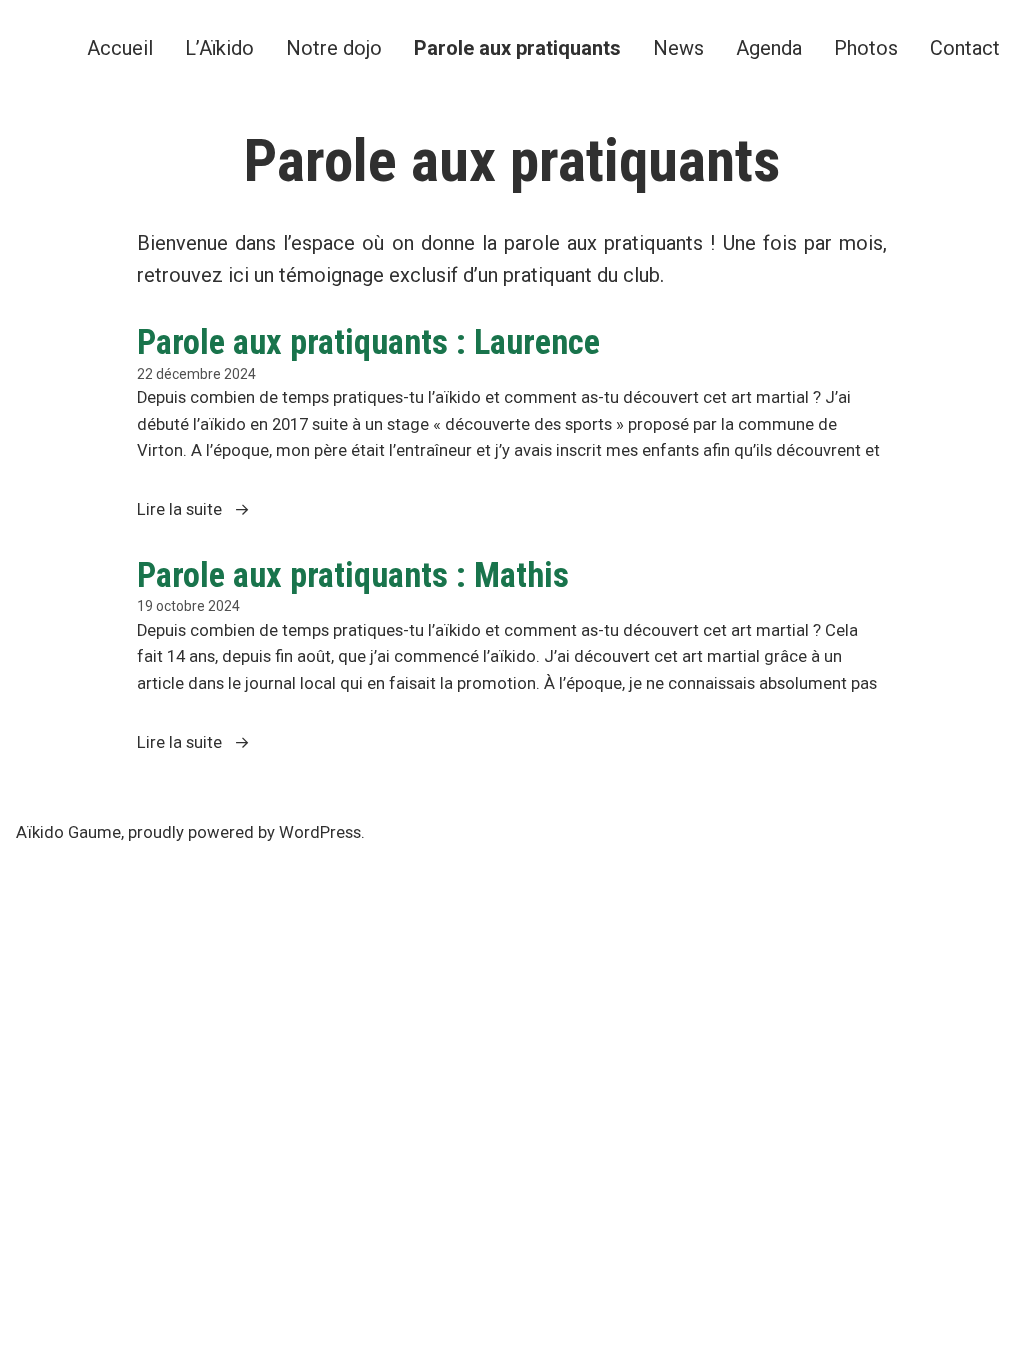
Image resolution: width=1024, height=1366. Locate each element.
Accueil (120, 47)
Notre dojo (334, 47)
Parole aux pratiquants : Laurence (368, 342)
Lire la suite (223, 511)
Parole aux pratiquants (517, 47)
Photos (866, 47)
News (678, 47)
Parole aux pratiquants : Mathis (353, 575)
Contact (965, 47)
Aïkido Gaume (68, 832)
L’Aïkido (219, 47)
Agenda (769, 47)
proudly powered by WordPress (244, 832)
